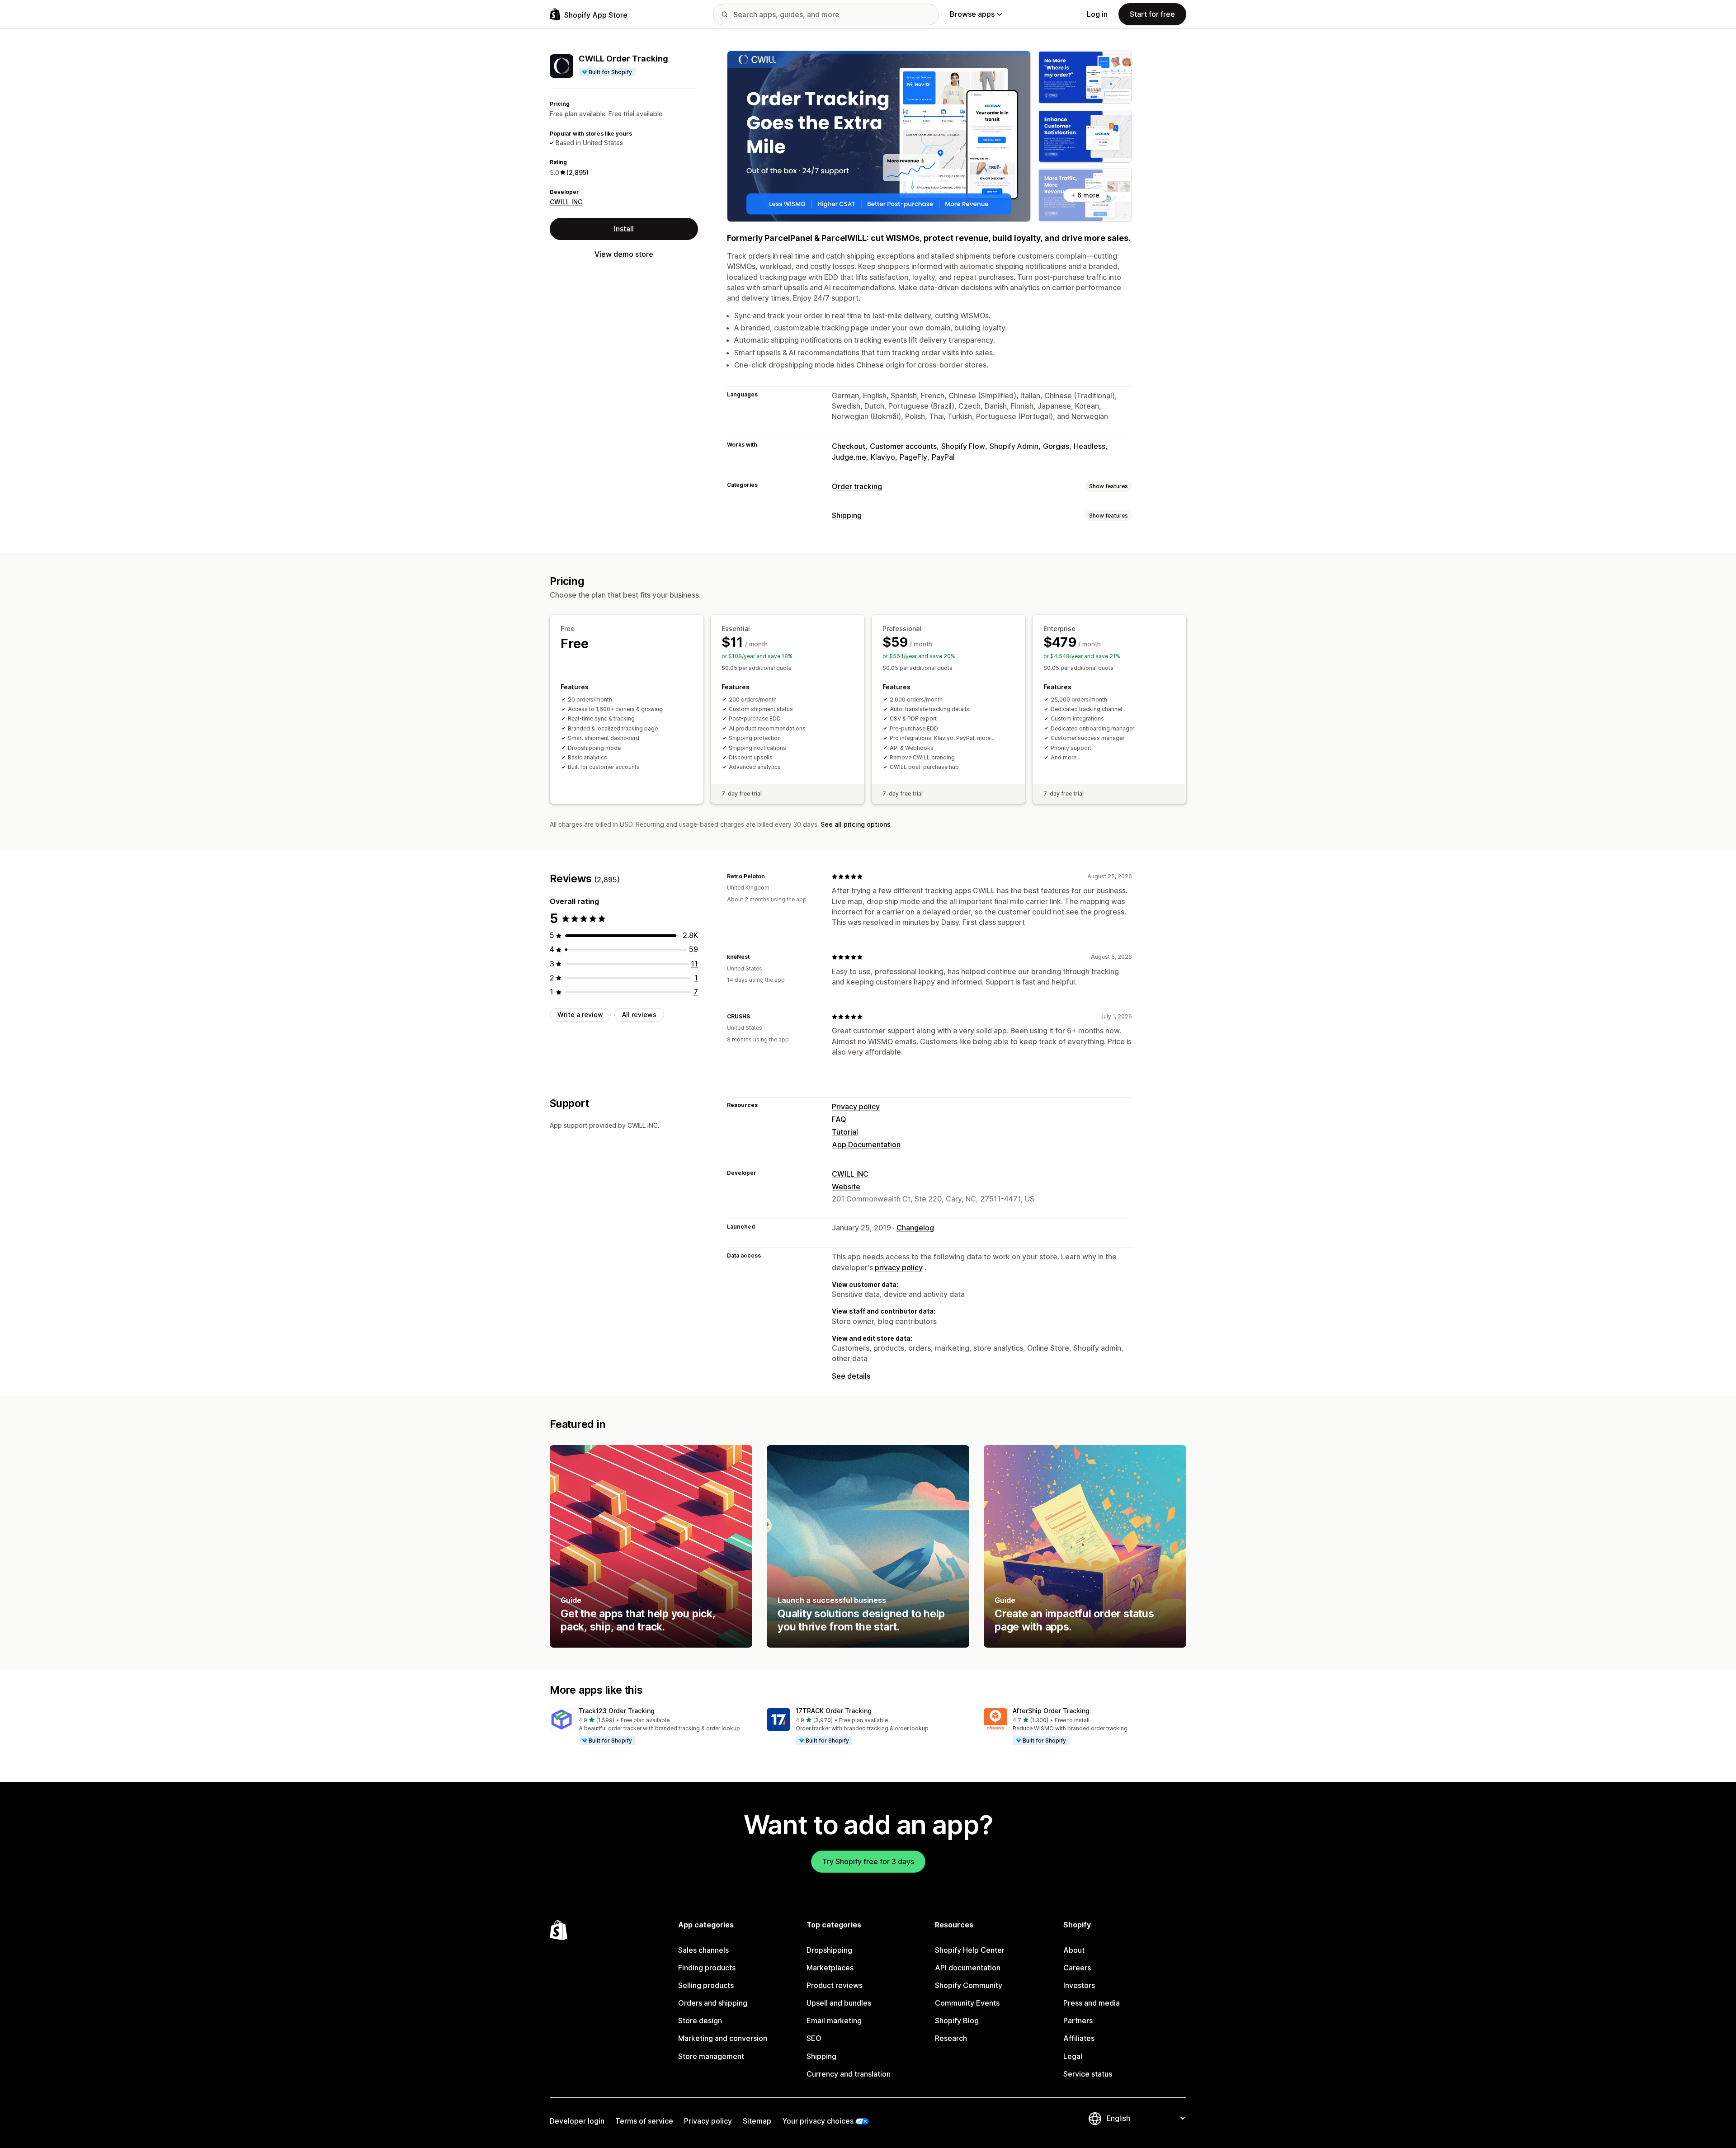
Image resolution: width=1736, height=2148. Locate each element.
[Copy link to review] (770, 876)
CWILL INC (566, 202)
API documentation (968, 1968)
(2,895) (578, 172)
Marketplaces (830, 1968)
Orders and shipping (713, 2003)
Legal (1073, 2056)
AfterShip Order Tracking (1051, 1711)
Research (951, 2038)
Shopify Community (969, 1985)
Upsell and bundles (839, 2003)
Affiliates (1079, 2038)
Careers (1077, 1968)
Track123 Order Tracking (617, 1711)
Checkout (849, 446)
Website (846, 1187)
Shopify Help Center (970, 1950)
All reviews (639, 1015)
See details (851, 1376)
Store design (700, 2021)
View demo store (624, 254)
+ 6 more (1085, 195)
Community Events (967, 2003)
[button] (651, 1727)
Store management (711, 2056)
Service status (1088, 2074)
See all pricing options (856, 824)
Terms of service (644, 2121)
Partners (1078, 2021)
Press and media (1092, 2003)
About (1074, 1950)
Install (624, 229)
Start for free (1152, 14)
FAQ (839, 1119)
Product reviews (835, 1985)
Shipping (847, 515)
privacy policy (899, 1267)
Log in (1097, 14)
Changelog (915, 1228)
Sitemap (757, 2121)
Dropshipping (829, 1950)
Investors (1079, 1985)
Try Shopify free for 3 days (868, 1861)
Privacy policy (856, 1107)
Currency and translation (849, 2074)
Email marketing (834, 2021)
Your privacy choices (818, 2121)
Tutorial (845, 1132)
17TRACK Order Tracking (834, 1711)
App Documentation (866, 1145)
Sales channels (703, 1950)
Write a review (580, 1015)
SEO (814, 2038)
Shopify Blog (957, 2021)
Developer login (577, 2121)
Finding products (707, 1968)
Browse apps (972, 14)
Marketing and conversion (723, 2038)
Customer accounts (903, 446)
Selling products (706, 1985)
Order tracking (857, 486)
